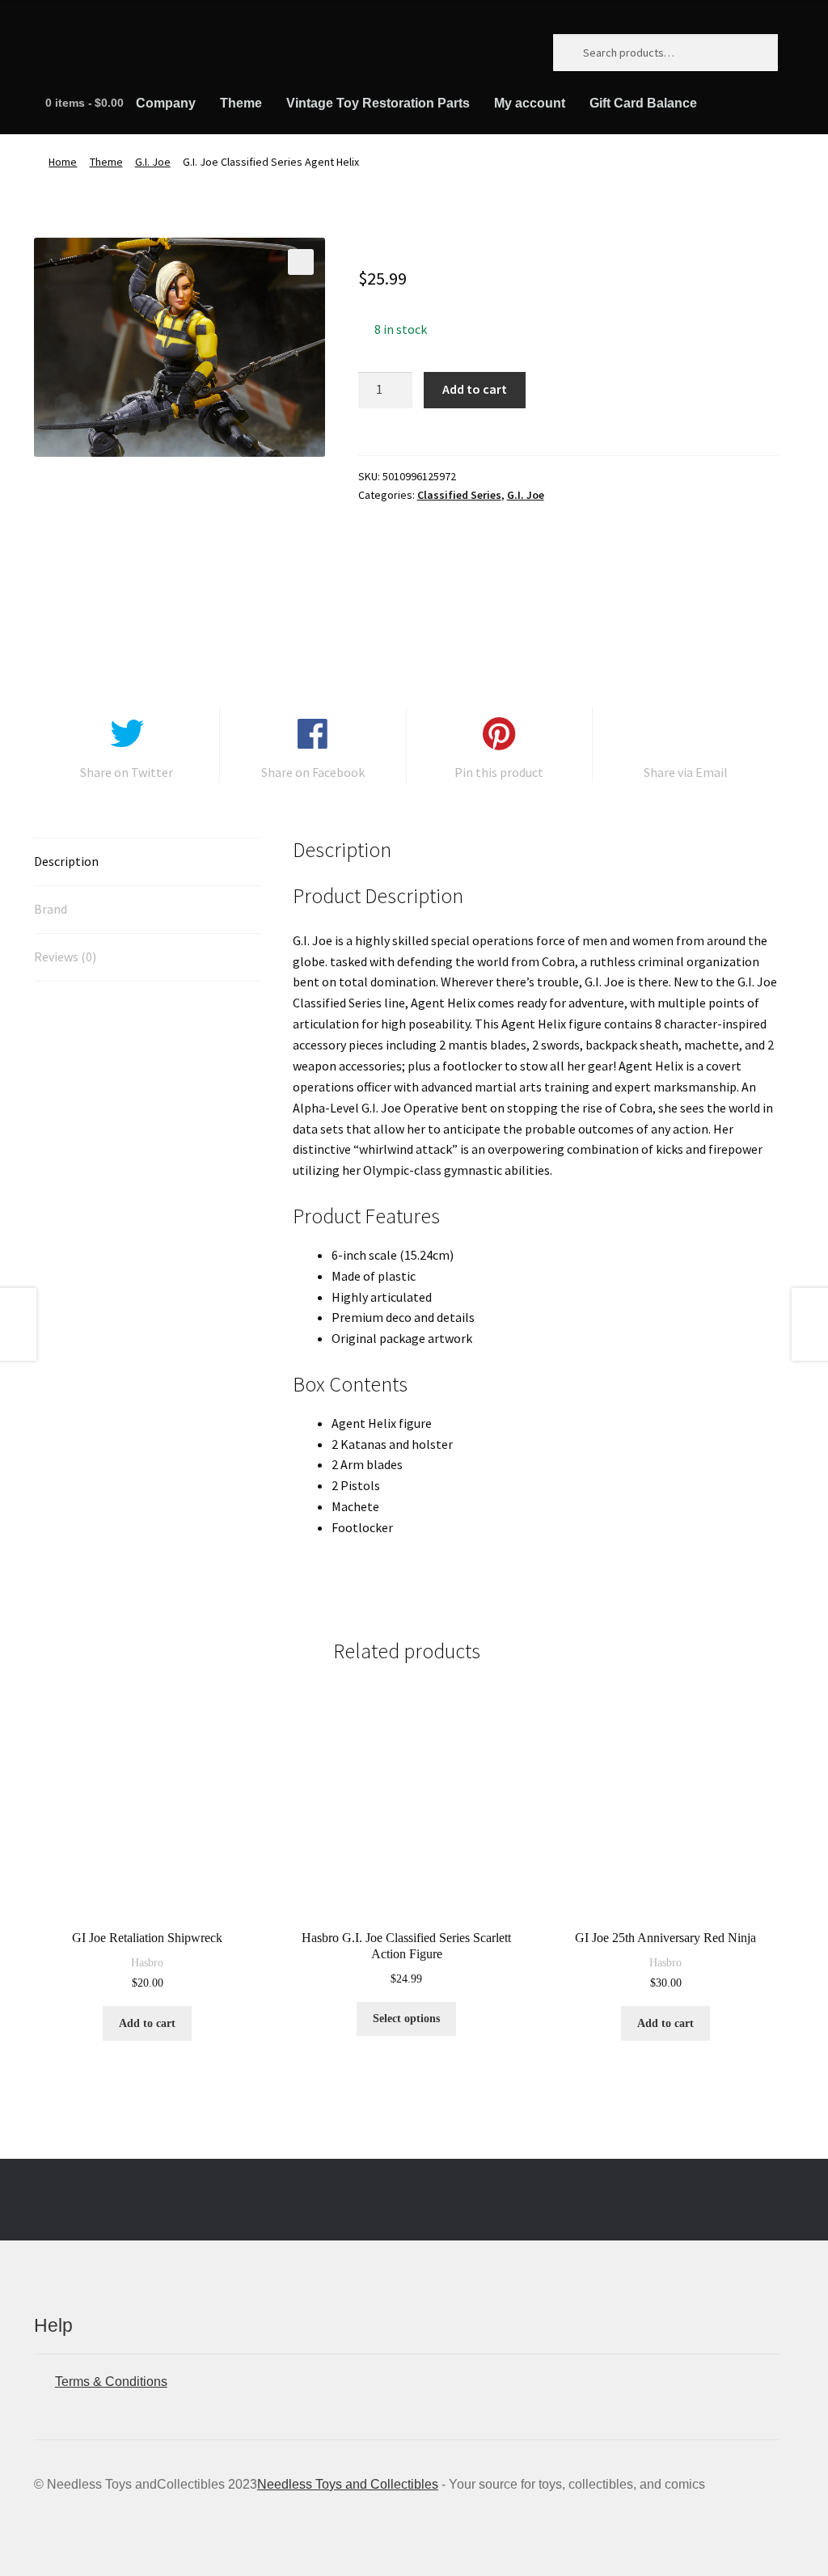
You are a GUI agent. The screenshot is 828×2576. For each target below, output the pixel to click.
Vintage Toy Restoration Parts (378, 103)
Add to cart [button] (147, 2023)
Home (63, 162)
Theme (241, 103)
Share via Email (686, 772)
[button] (301, 262)
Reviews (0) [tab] (65, 956)
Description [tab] (66, 861)
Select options (406, 2019)
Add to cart (475, 389)
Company (166, 103)
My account (530, 103)
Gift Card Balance (643, 103)
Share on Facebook (313, 772)
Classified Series (459, 495)
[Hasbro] (419, 577)
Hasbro (147, 1963)
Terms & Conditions (111, 2382)
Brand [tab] (51, 909)
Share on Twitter (127, 772)
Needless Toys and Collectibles (348, 2484)
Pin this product (499, 772)
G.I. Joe (153, 162)
